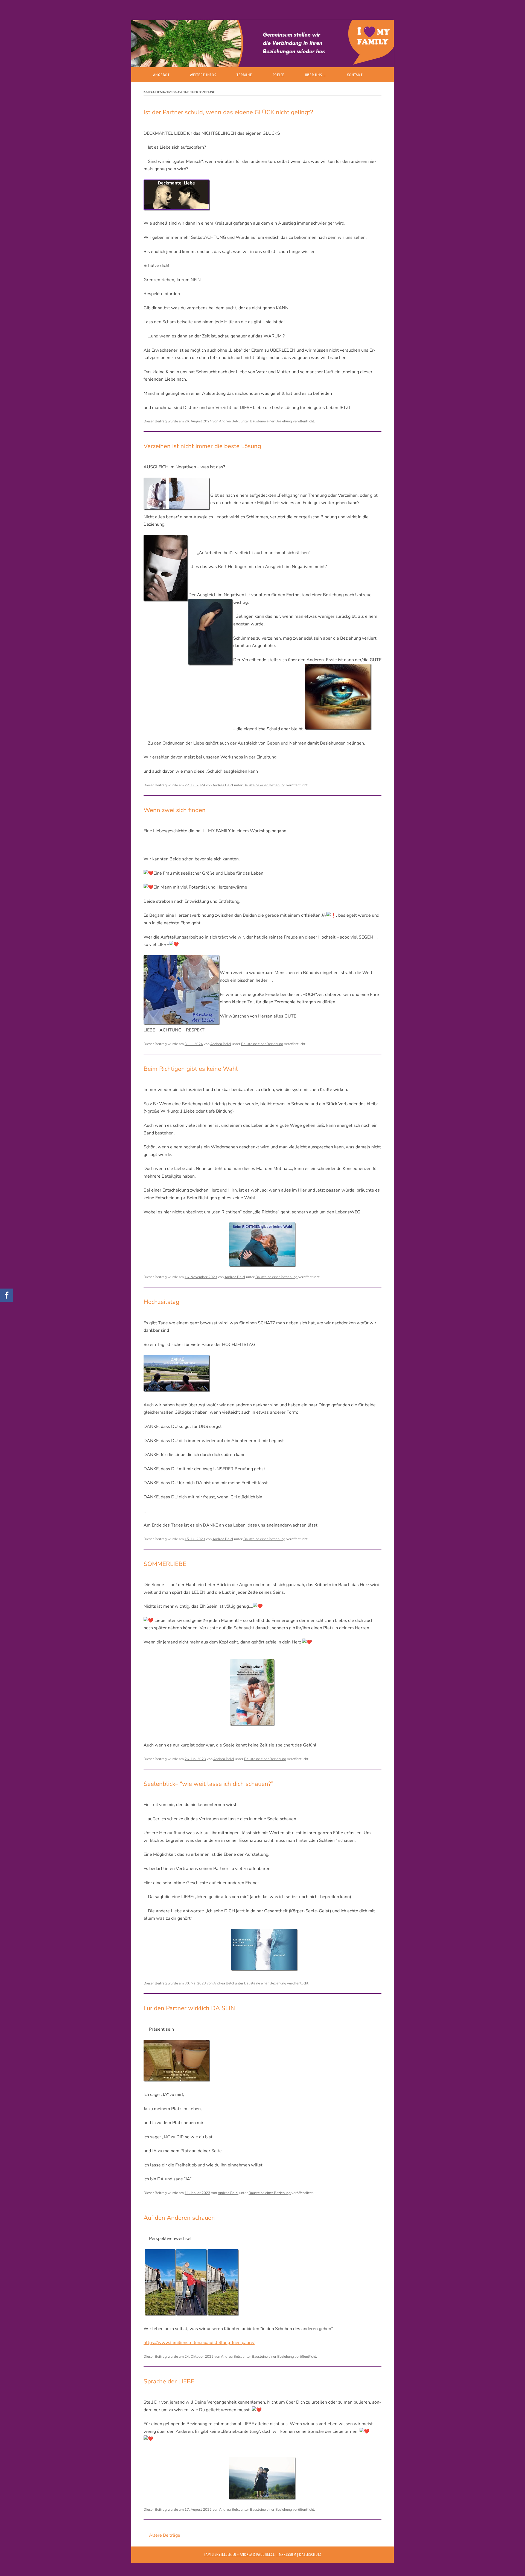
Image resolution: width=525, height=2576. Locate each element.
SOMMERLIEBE (165, 1564)
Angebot (161, 75)
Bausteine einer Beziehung (271, 421)
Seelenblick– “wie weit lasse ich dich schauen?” (208, 1784)
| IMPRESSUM (286, 2554)
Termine (244, 75)
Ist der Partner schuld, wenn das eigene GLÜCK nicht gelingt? (228, 112)
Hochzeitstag (161, 1302)
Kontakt (355, 75)
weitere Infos (203, 75)
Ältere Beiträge (162, 2535)
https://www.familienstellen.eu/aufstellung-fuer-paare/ (199, 2343)
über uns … (316, 75)
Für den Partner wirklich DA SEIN (189, 2008)
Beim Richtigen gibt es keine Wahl (191, 1069)
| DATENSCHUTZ (309, 2554)
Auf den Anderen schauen (179, 2218)
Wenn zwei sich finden (175, 810)
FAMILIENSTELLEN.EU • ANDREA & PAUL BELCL (239, 2554)
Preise (278, 75)
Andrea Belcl (229, 421)
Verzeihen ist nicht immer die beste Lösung (202, 446)
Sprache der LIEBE (169, 2381)
